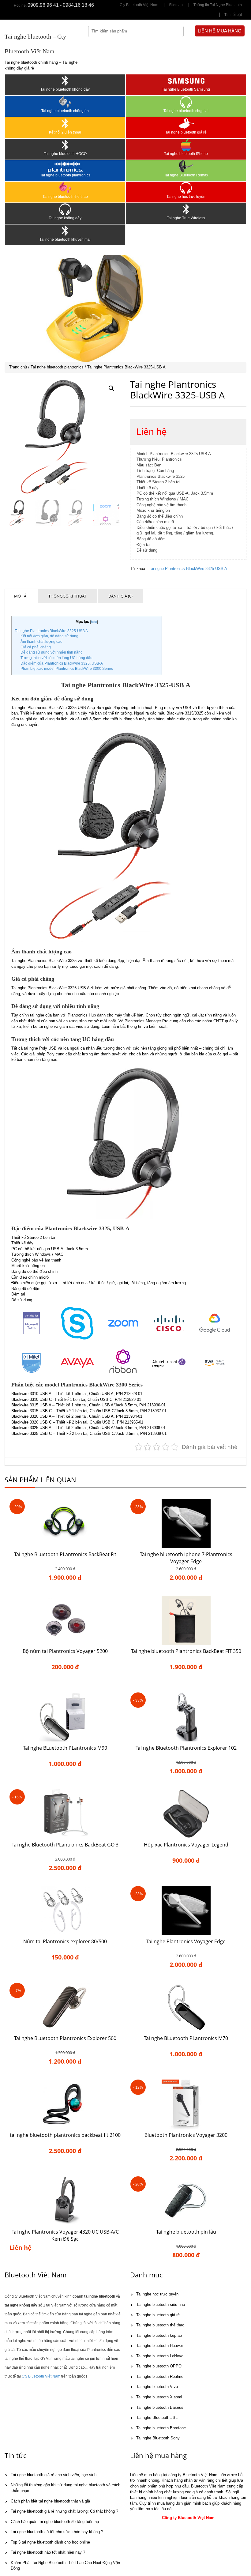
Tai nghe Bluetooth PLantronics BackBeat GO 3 (65, 1845)
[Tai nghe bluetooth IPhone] (186, 145)
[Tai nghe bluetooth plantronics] (65, 166)
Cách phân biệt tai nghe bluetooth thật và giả (50, 2501)
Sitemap (176, 5)
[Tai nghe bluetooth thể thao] (65, 188)
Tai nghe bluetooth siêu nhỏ (161, 2304)
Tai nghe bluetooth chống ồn (65, 111)
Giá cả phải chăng (36, 647)
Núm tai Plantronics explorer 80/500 (65, 1941)
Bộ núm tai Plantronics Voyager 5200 (65, 1651)
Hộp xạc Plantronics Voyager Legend (186, 1845)
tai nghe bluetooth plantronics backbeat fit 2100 (65, 2135)
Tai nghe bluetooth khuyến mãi (65, 239)
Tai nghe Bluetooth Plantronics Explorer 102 (186, 1748)
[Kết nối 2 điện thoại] (65, 123)
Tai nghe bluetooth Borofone (161, 2428)
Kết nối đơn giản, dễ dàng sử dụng (49, 636)
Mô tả (20, 596)
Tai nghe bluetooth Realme (160, 2376)
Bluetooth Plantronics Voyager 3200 (186, 2135)
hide (94, 622)
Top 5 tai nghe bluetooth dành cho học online (50, 2542)
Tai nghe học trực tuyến (186, 197)
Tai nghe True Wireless (186, 218)
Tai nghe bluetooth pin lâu (186, 2232)
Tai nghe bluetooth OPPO (159, 2366)
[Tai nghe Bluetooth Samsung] (186, 81)
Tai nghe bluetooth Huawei (159, 2346)
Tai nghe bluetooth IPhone (186, 154)
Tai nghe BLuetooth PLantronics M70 (186, 2038)
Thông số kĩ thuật (67, 596)
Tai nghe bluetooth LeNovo (160, 2356)
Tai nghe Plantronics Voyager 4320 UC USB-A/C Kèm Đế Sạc (65, 2235)
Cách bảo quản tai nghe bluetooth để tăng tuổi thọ (55, 2522)
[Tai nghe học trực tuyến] (186, 188)
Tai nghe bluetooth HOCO (65, 154)
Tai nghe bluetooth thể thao (65, 197)
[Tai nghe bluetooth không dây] (65, 81)
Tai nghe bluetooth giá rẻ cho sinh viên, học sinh (54, 2475)
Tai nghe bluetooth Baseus (160, 2407)
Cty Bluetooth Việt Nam (139, 5)
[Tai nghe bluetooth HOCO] (65, 145)
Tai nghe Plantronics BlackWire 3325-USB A (188, 569)
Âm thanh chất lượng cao (41, 642)
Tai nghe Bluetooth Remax (186, 175)
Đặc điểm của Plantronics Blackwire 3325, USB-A (62, 663)
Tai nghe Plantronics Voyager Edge (186, 1941)
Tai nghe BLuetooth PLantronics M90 (65, 1748)
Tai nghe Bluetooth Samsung (186, 89)
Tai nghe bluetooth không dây (65, 89)
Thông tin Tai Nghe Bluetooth (218, 5)
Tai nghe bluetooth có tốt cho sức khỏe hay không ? (57, 2532)
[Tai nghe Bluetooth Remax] (186, 166)
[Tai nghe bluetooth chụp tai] (186, 102)
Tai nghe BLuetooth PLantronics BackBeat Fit (65, 1554)
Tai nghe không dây (65, 218)
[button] (111, 388)
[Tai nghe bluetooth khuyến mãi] (65, 231)
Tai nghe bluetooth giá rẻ (186, 132)
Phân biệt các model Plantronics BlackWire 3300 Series (67, 669)
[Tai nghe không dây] (65, 209)
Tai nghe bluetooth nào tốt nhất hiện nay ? (48, 2552)
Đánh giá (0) (120, 596)
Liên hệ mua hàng (220, 31)
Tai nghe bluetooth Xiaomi (159, 2397)
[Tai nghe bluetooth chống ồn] (65, 102)
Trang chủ (18, 367)
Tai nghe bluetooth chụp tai (186, 111)
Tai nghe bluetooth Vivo (157, 2387)
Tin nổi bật (233, 15)
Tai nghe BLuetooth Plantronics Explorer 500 (65, 2038)
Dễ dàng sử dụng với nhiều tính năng (52, 652)
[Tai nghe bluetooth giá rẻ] (186, 123)
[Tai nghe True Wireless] (186, 209)
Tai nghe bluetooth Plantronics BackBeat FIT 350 (186, 1651)
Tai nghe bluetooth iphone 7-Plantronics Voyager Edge (186, 1558)
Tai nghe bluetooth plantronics (65, 175)
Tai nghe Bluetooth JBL (157, 2418)
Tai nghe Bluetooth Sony (158, 2438)
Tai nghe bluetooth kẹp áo (159, 2335)
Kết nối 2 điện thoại (65, 132)
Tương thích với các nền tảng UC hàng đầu (56, 658)
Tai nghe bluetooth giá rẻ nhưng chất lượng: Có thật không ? (64, 2511)
